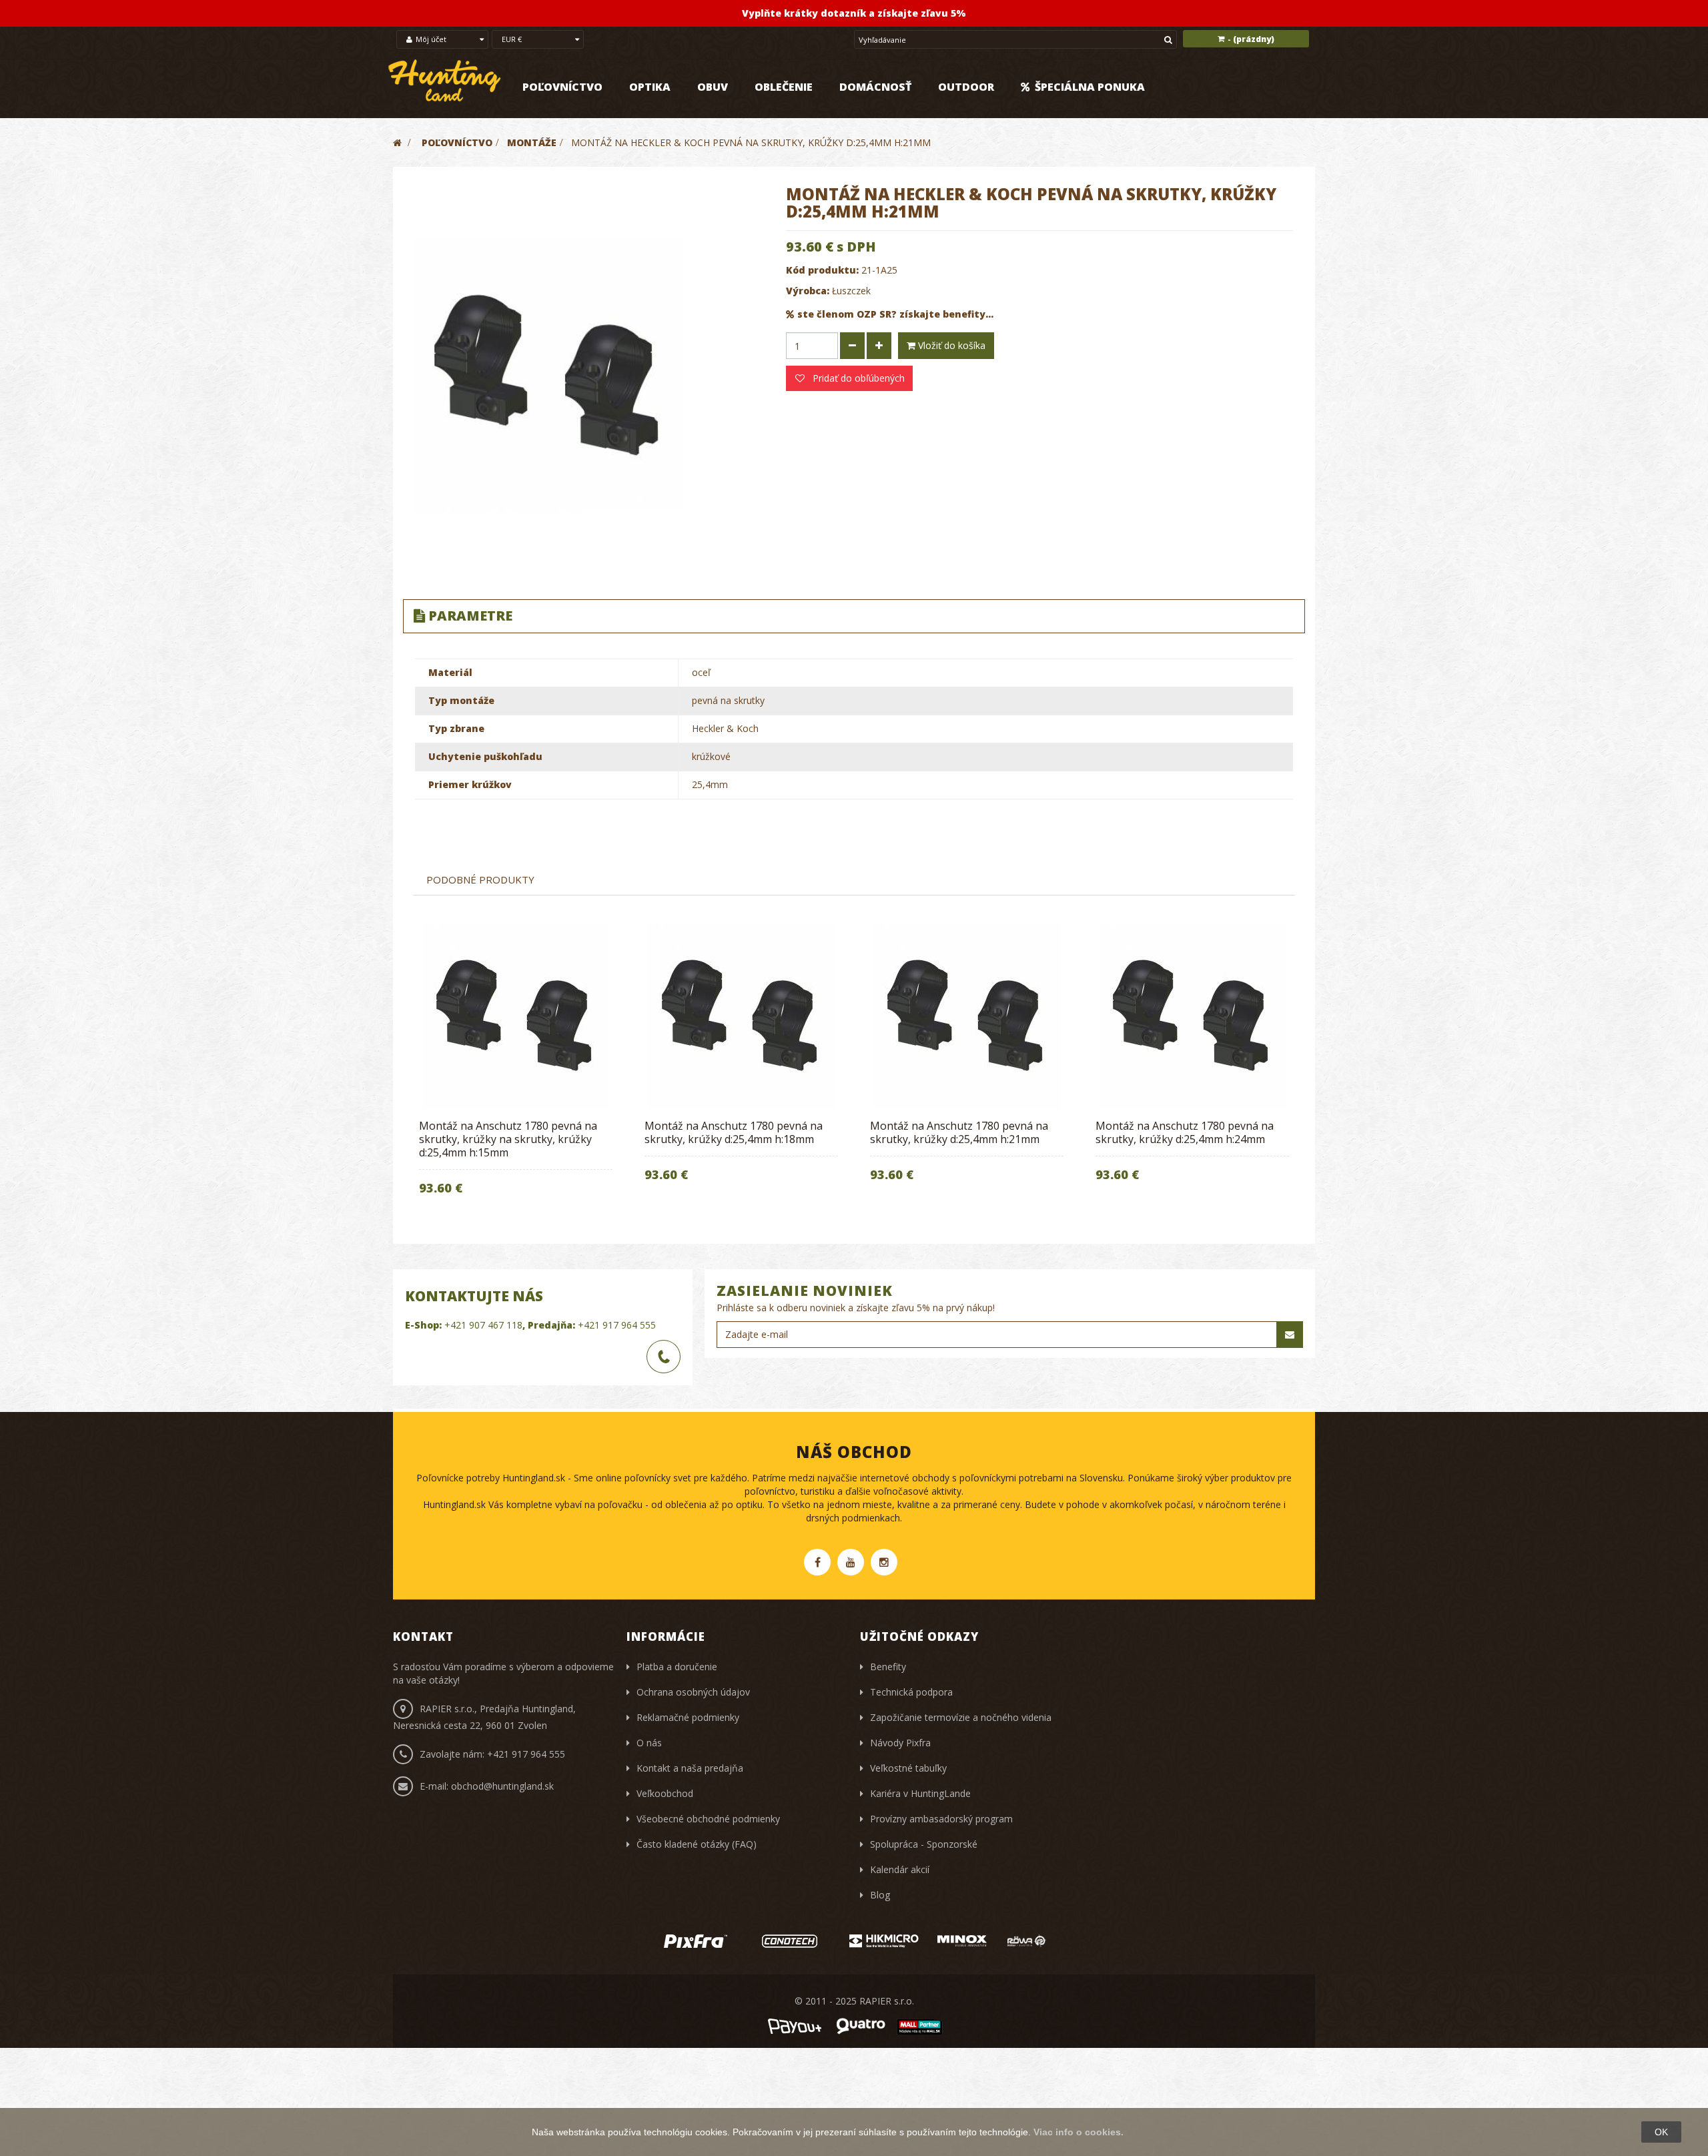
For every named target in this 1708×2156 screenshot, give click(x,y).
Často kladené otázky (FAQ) (697, 1844)
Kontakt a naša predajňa (690, 1768)
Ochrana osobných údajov (693, 1692)
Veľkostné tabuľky (908, 1768)
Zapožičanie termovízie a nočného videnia (961, 1717)
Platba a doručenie (677, 1667)
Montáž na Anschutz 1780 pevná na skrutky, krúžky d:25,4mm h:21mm (959, 1132)
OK (1661, 2132)
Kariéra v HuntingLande (920, 1793)
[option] (516, 1068)
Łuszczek (851, 291)
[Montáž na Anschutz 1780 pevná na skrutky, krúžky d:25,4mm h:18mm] (741, 1016)
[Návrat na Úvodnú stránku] (397, 142)
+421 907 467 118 (483, 1325)
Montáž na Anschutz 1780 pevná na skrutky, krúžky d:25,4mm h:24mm (1185, 1132)
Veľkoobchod (665, 1793)
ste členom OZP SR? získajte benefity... (895, 314)
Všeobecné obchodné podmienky (708, 1819)
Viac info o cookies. (1079, 2132)
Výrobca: (808, 291)
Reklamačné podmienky (688, 1717)
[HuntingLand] (445, 81)
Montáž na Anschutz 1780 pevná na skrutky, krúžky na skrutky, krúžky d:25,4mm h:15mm (508, 1139)
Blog (880, 1895)
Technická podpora (911, 1692)
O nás (649, 1743)
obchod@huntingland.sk (502, 1786)
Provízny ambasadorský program (941, 1819)
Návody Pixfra (900, 1743)
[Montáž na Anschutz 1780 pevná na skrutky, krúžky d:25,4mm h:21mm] (967, 1016)
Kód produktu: (822, 270)
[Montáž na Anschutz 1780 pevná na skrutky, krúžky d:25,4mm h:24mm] (1192, 1016)
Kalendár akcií (900, 1869)
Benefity (888, 1667)
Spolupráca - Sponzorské (924, 1844)
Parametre (470, 616)
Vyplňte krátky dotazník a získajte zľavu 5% (854, 13)
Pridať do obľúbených (857, 378)
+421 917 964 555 (617, 1325)
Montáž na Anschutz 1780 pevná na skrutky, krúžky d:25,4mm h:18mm (734, 1132)
